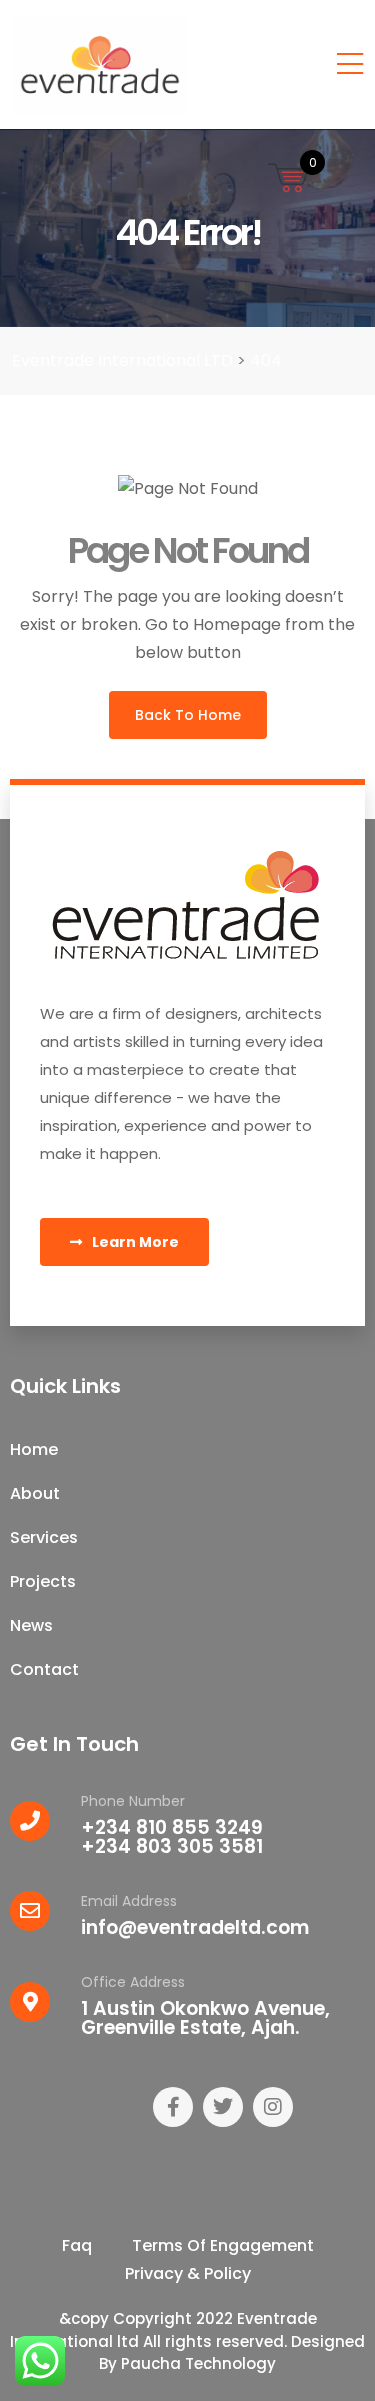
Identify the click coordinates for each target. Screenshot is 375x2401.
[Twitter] (223, 2107)
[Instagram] (273, 2107)
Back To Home (188, 715)
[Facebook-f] (173, 2107)
